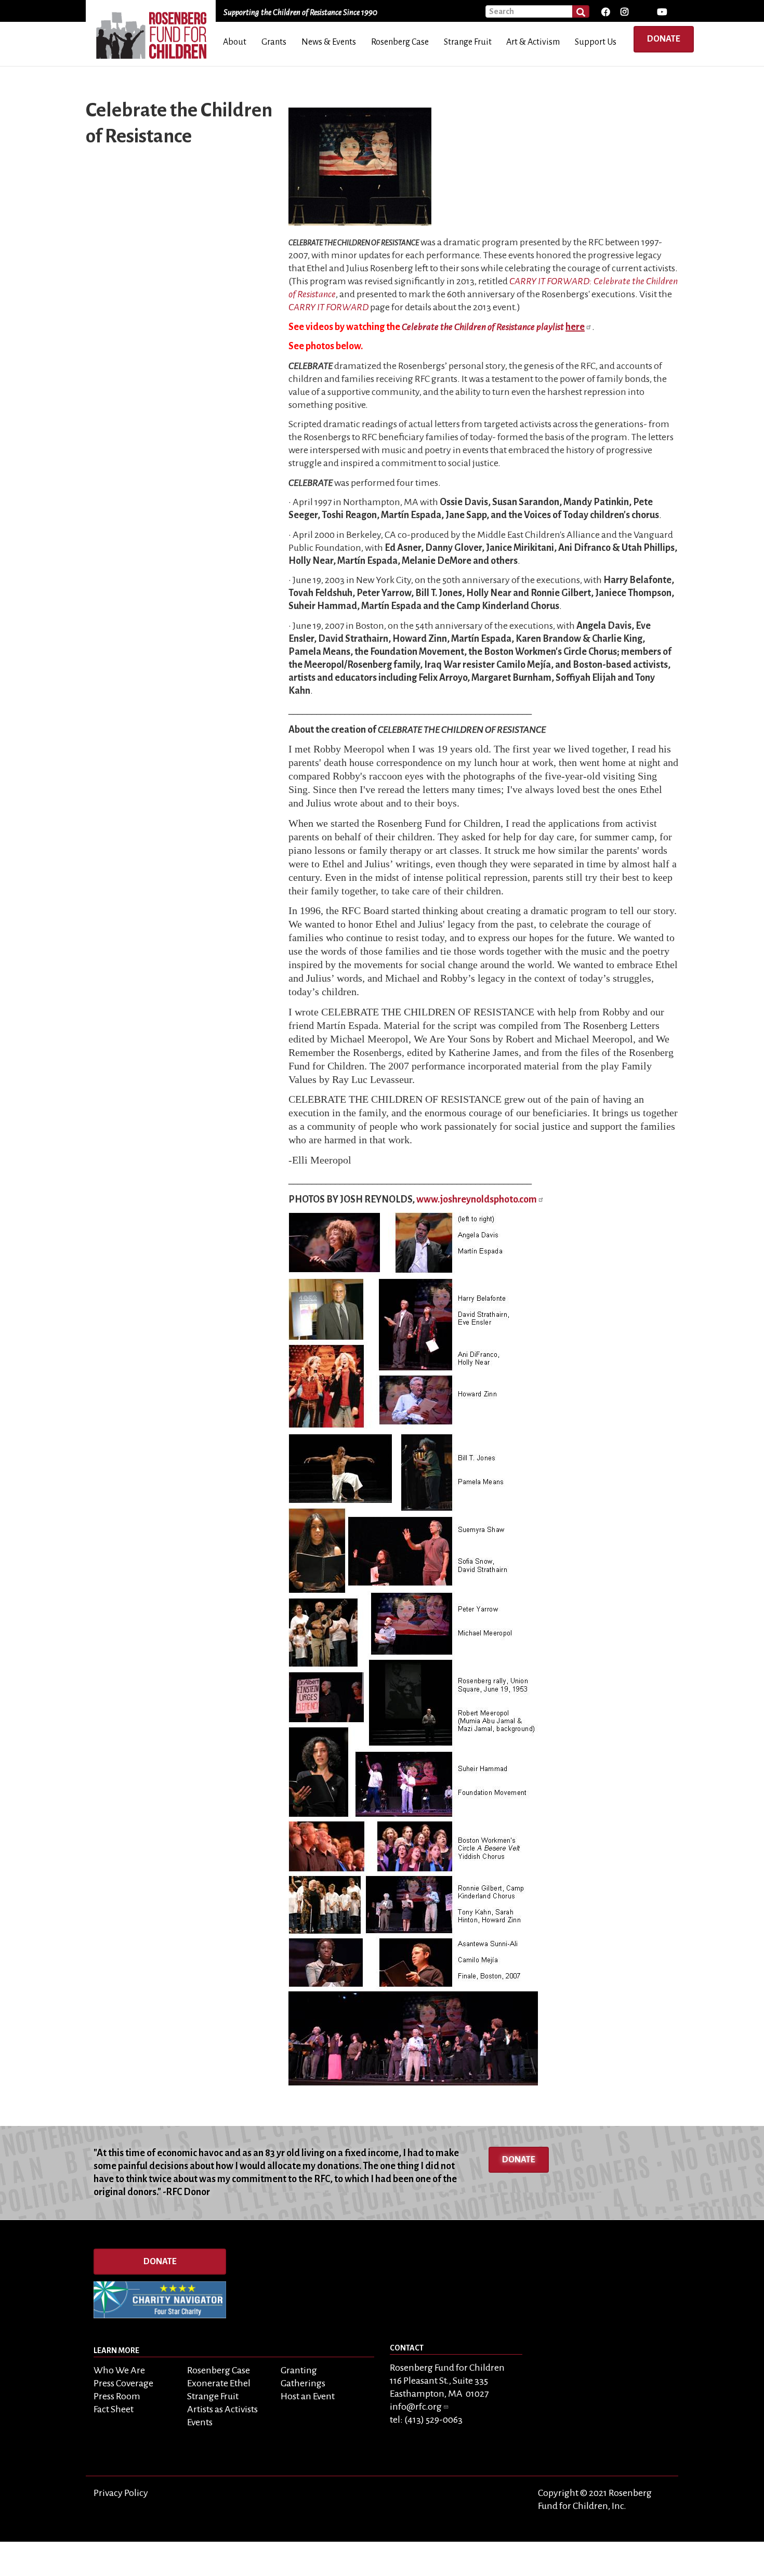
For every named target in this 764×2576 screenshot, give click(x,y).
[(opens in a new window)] (605, 12)
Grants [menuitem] (274, 42)
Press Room (117, 2396)
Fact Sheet (114, 2409)
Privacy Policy (121, 2493)
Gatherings (303, 2383)
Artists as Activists (222, 2409)
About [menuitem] (235, 42)
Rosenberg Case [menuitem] (400, 42)
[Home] (155, 32)
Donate (664, 39)
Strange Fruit (213, 2396)
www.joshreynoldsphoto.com (477, 1199)
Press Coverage (123, 2383)
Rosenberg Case (219, 2370)
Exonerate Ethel (219, 2383)
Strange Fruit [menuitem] (468, 42)
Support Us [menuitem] (596, 42)
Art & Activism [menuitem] (533, 42)
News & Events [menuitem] (329, 42)
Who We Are (119, 2370)
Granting (299, 2370)
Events (200, 2422)
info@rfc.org (416, 2407)
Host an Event (308, 2396)
